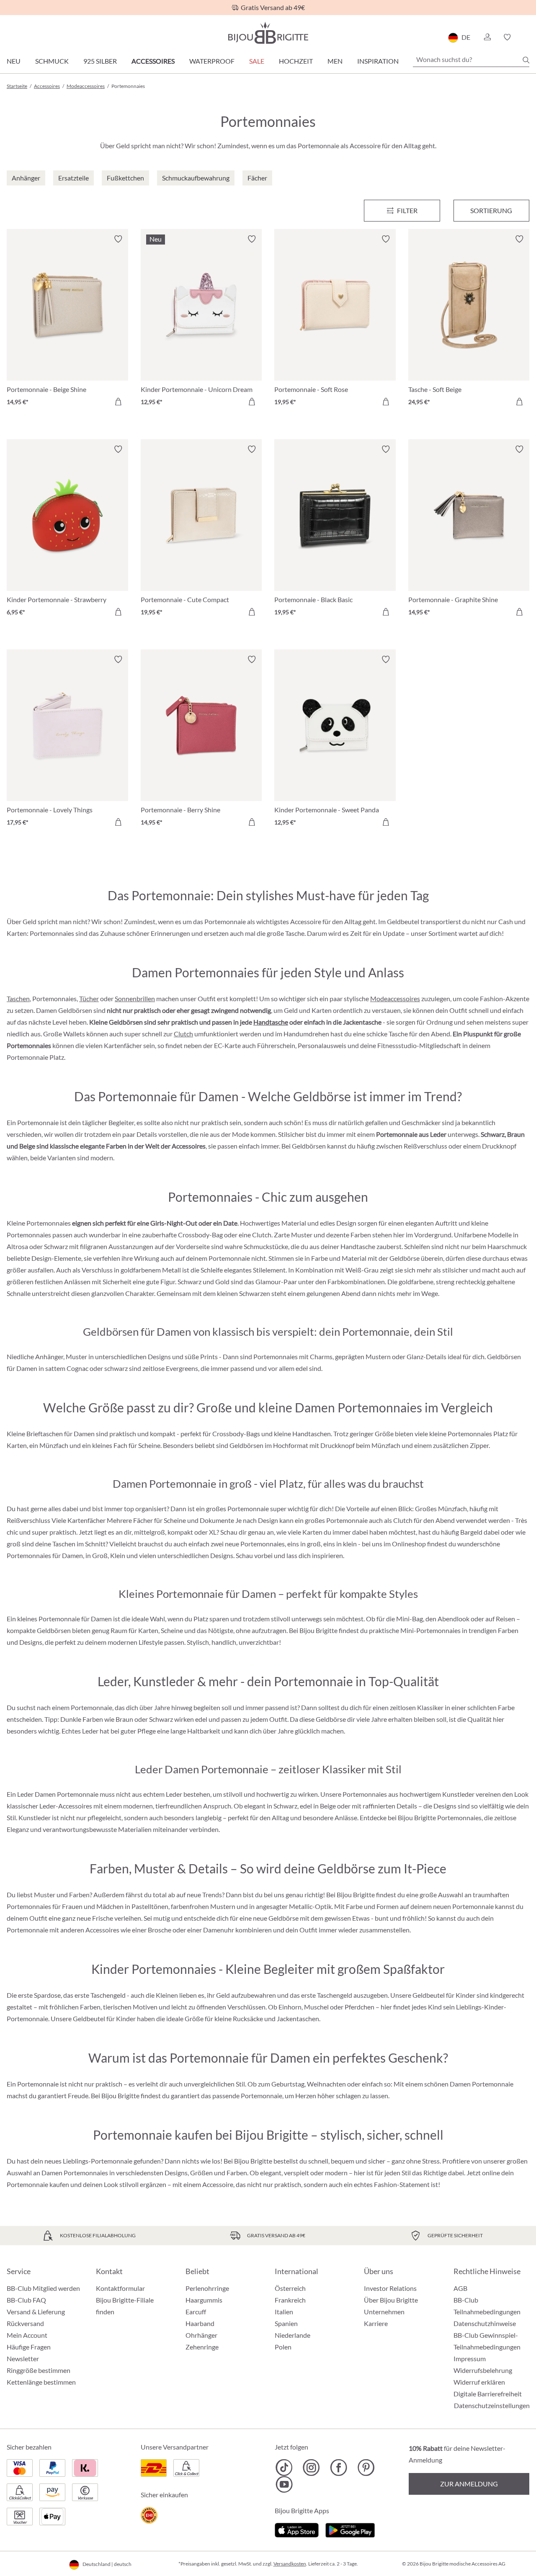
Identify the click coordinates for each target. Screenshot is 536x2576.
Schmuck (52, 61)
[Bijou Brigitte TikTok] (284, 2468)
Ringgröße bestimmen (39, 2370)
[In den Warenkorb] (118, 402)
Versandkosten (290, 2564)
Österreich (290, 2288)
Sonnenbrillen (135, 998)
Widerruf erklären (479, 2382)
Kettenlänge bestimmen (41, 2382)
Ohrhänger (201, 2335)
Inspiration (378, 61)
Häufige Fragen (29, 2347)
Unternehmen (384, 2312)
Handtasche (271, 1022)
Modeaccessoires (395, 998)
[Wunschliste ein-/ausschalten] (118, 239)
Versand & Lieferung (36, 2312)
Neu (14, 61)
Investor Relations (390, 2288)
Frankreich (290, 2300)
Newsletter (23, 2358)
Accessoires (153, 61)
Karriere (376, 2323)
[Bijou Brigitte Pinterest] (366, 2468)
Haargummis (204, 2300)
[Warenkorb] (527, 37)
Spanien (286, 2323)
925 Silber (100, 61)
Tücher (89, 998)
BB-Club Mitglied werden (43, 2288)
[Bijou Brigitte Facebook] (339, 2468)
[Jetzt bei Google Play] (350, 2529)
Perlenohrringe (207, 2288)
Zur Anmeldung (469, 2484)
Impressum (470, 2358)
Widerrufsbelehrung (483, 2370)
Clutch (183, 1034)
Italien (284, 2312)
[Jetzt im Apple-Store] (297, 2529)
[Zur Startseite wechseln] (268, 33)
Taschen (18, 998)
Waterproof (212, 61)
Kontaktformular (120, 2288)
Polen (283, 2347)
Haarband (200, 2323)
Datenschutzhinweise (485, 2323)
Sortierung (491, 210)
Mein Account (27, 2335)
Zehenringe (202, 2347)
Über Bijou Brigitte (391, 2300)
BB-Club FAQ (26, 2300)
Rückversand (25, 2323)
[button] (487, 37)
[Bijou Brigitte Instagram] (311, 2468)
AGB (460, 2288)
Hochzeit (296, 61)
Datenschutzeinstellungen (492, 2406)
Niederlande (292, 2335)
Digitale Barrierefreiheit (488, 2394)
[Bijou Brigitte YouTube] (284, 2484)
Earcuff (196, 2312)
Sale (257, 61)
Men (335, 61)
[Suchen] (526, 60)
